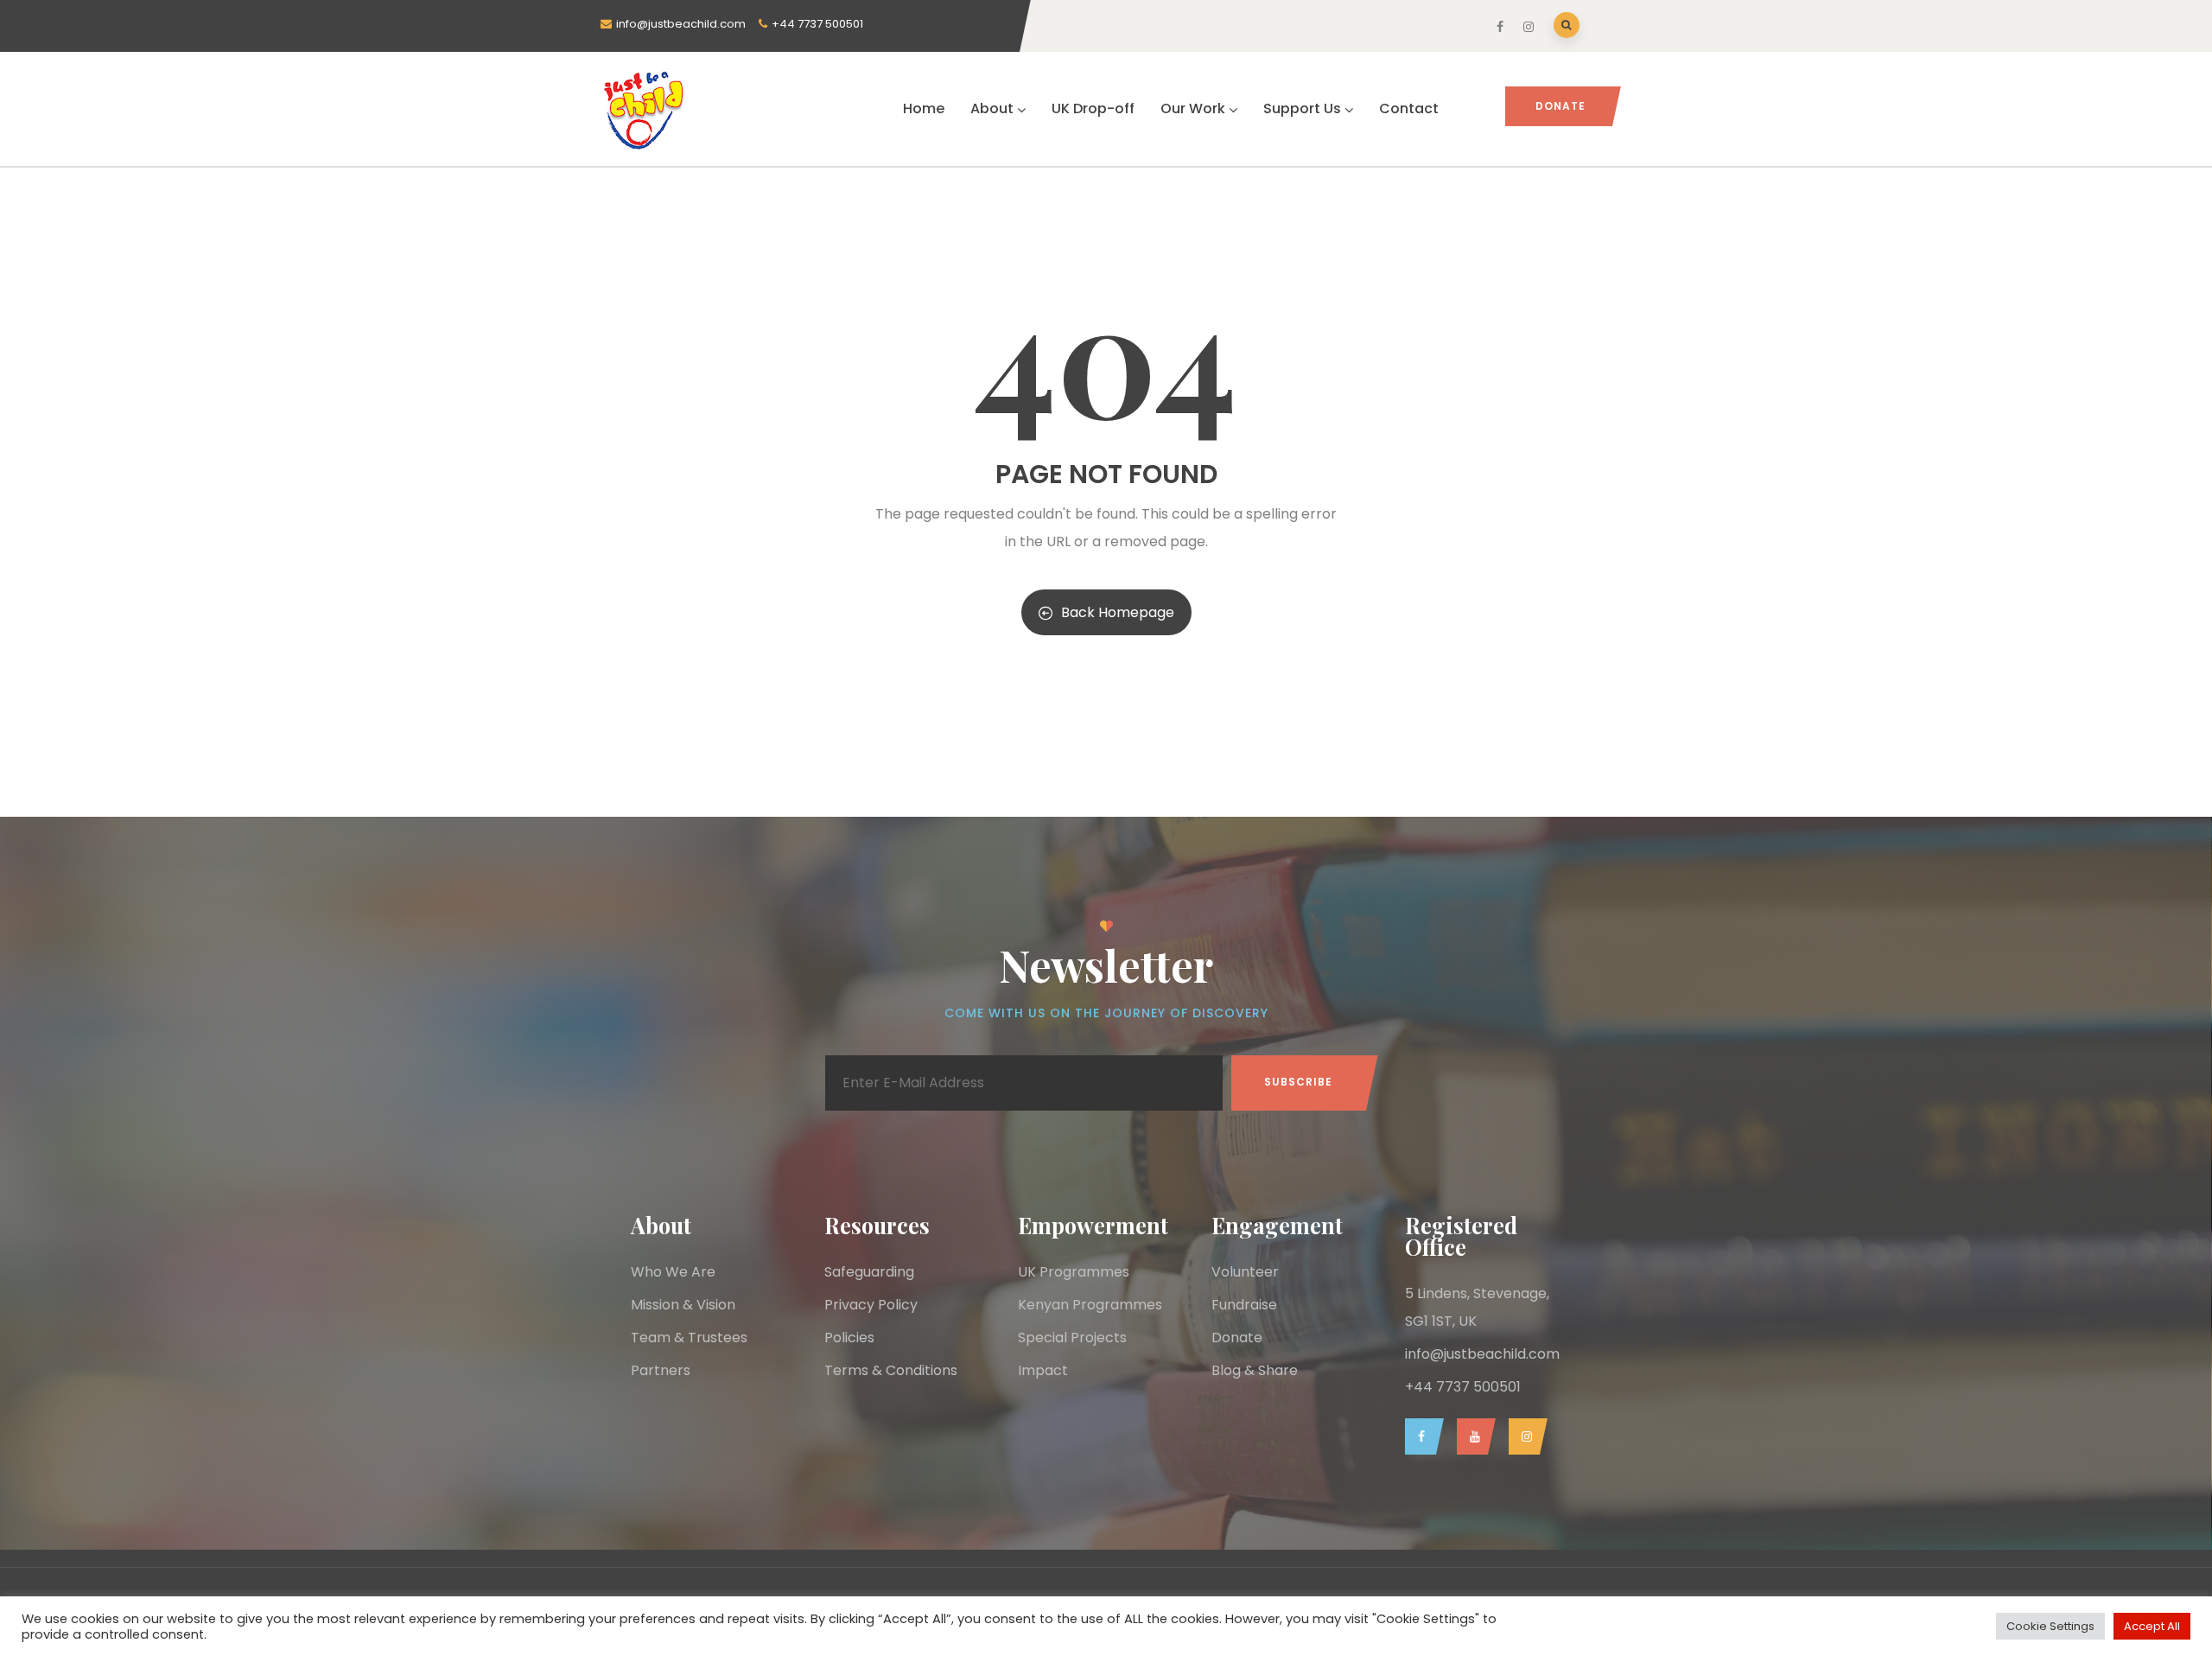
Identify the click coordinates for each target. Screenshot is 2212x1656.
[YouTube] (1472, 1436)
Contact (1409, 108)
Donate (1560, 106)
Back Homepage (1118, 612)
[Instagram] (1524, 1436)
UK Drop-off (1093, 108)
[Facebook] (1420, 1436)
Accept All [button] (2152, 1626)
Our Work (1193, 108)
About (992, 108)
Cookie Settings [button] (2050, 1626)
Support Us (1302, 108)
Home (924, 108)
